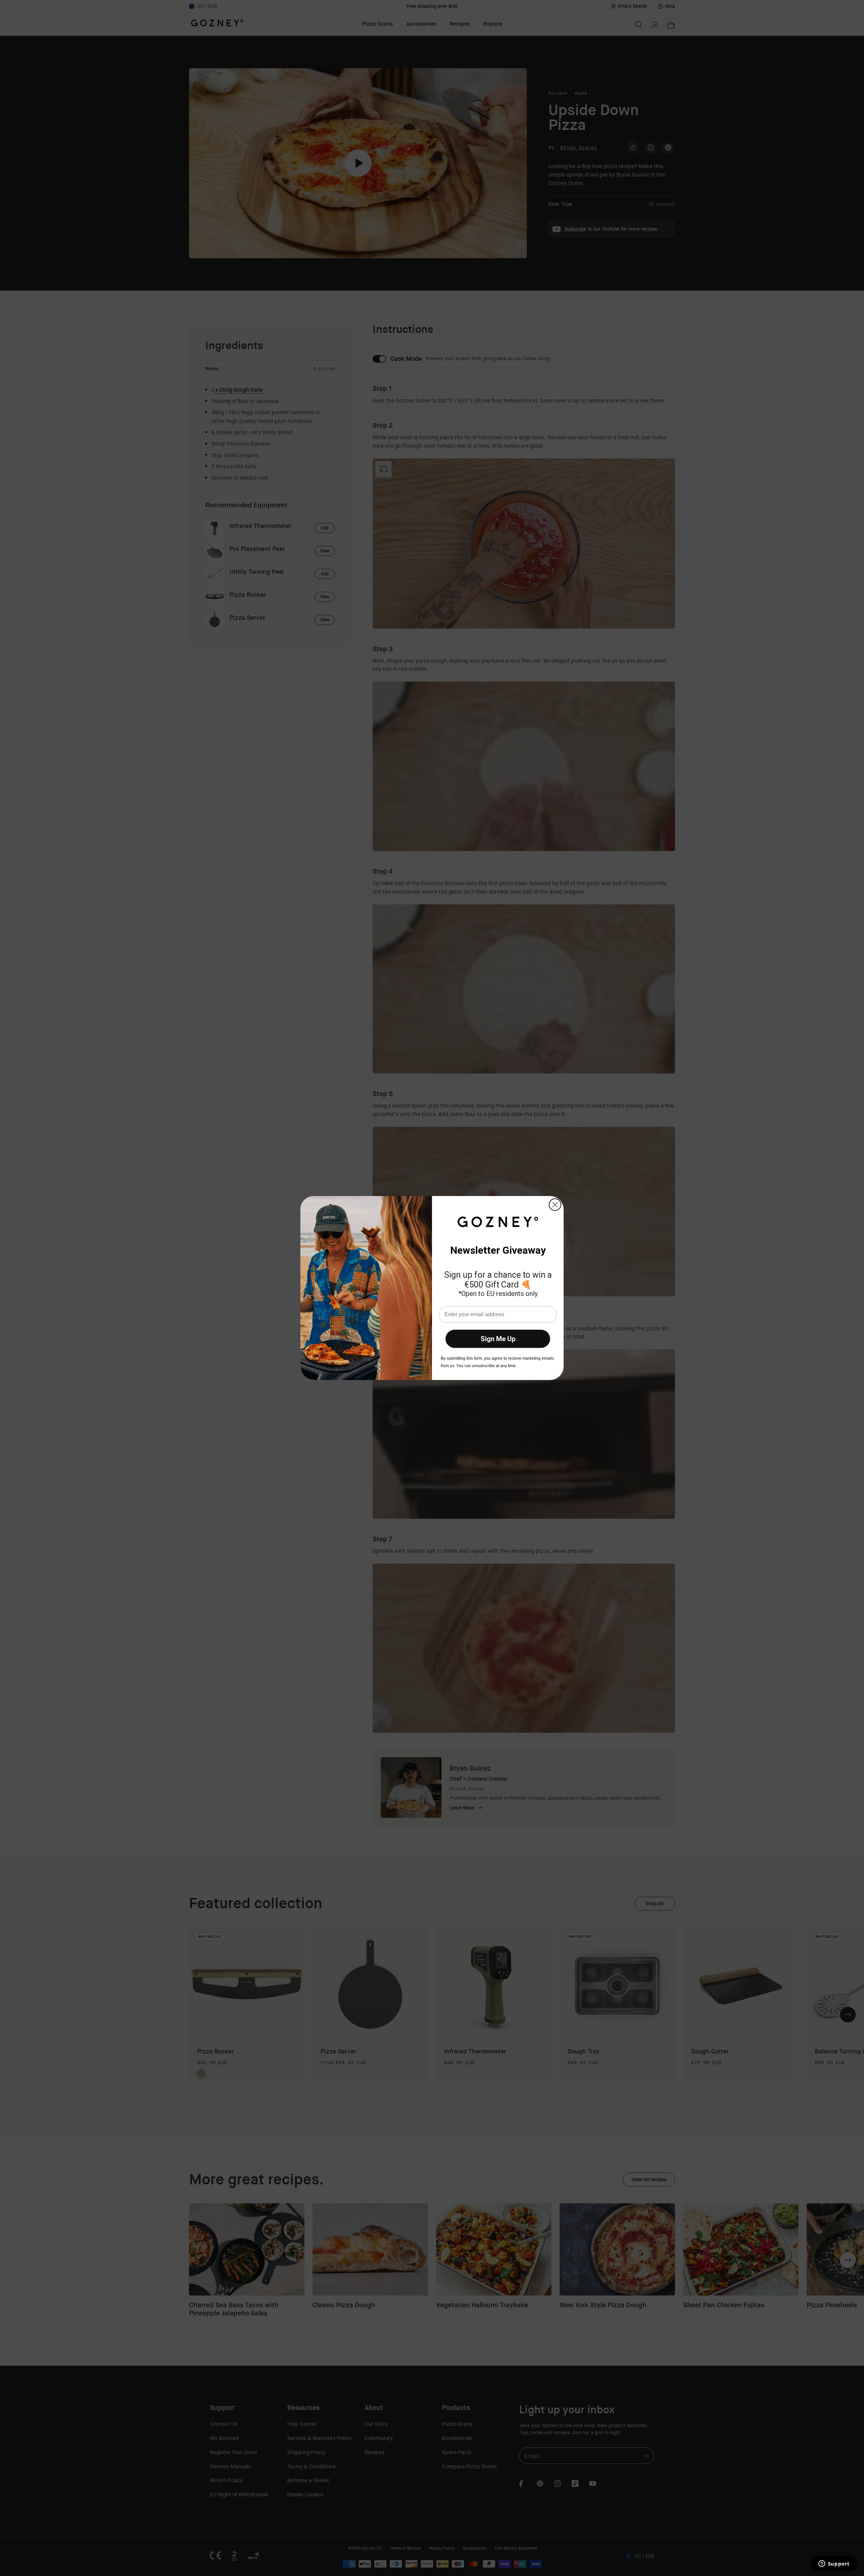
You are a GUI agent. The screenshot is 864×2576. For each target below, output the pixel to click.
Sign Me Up (498, 1339)
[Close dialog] (555, 1205)
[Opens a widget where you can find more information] (834, 2564)
